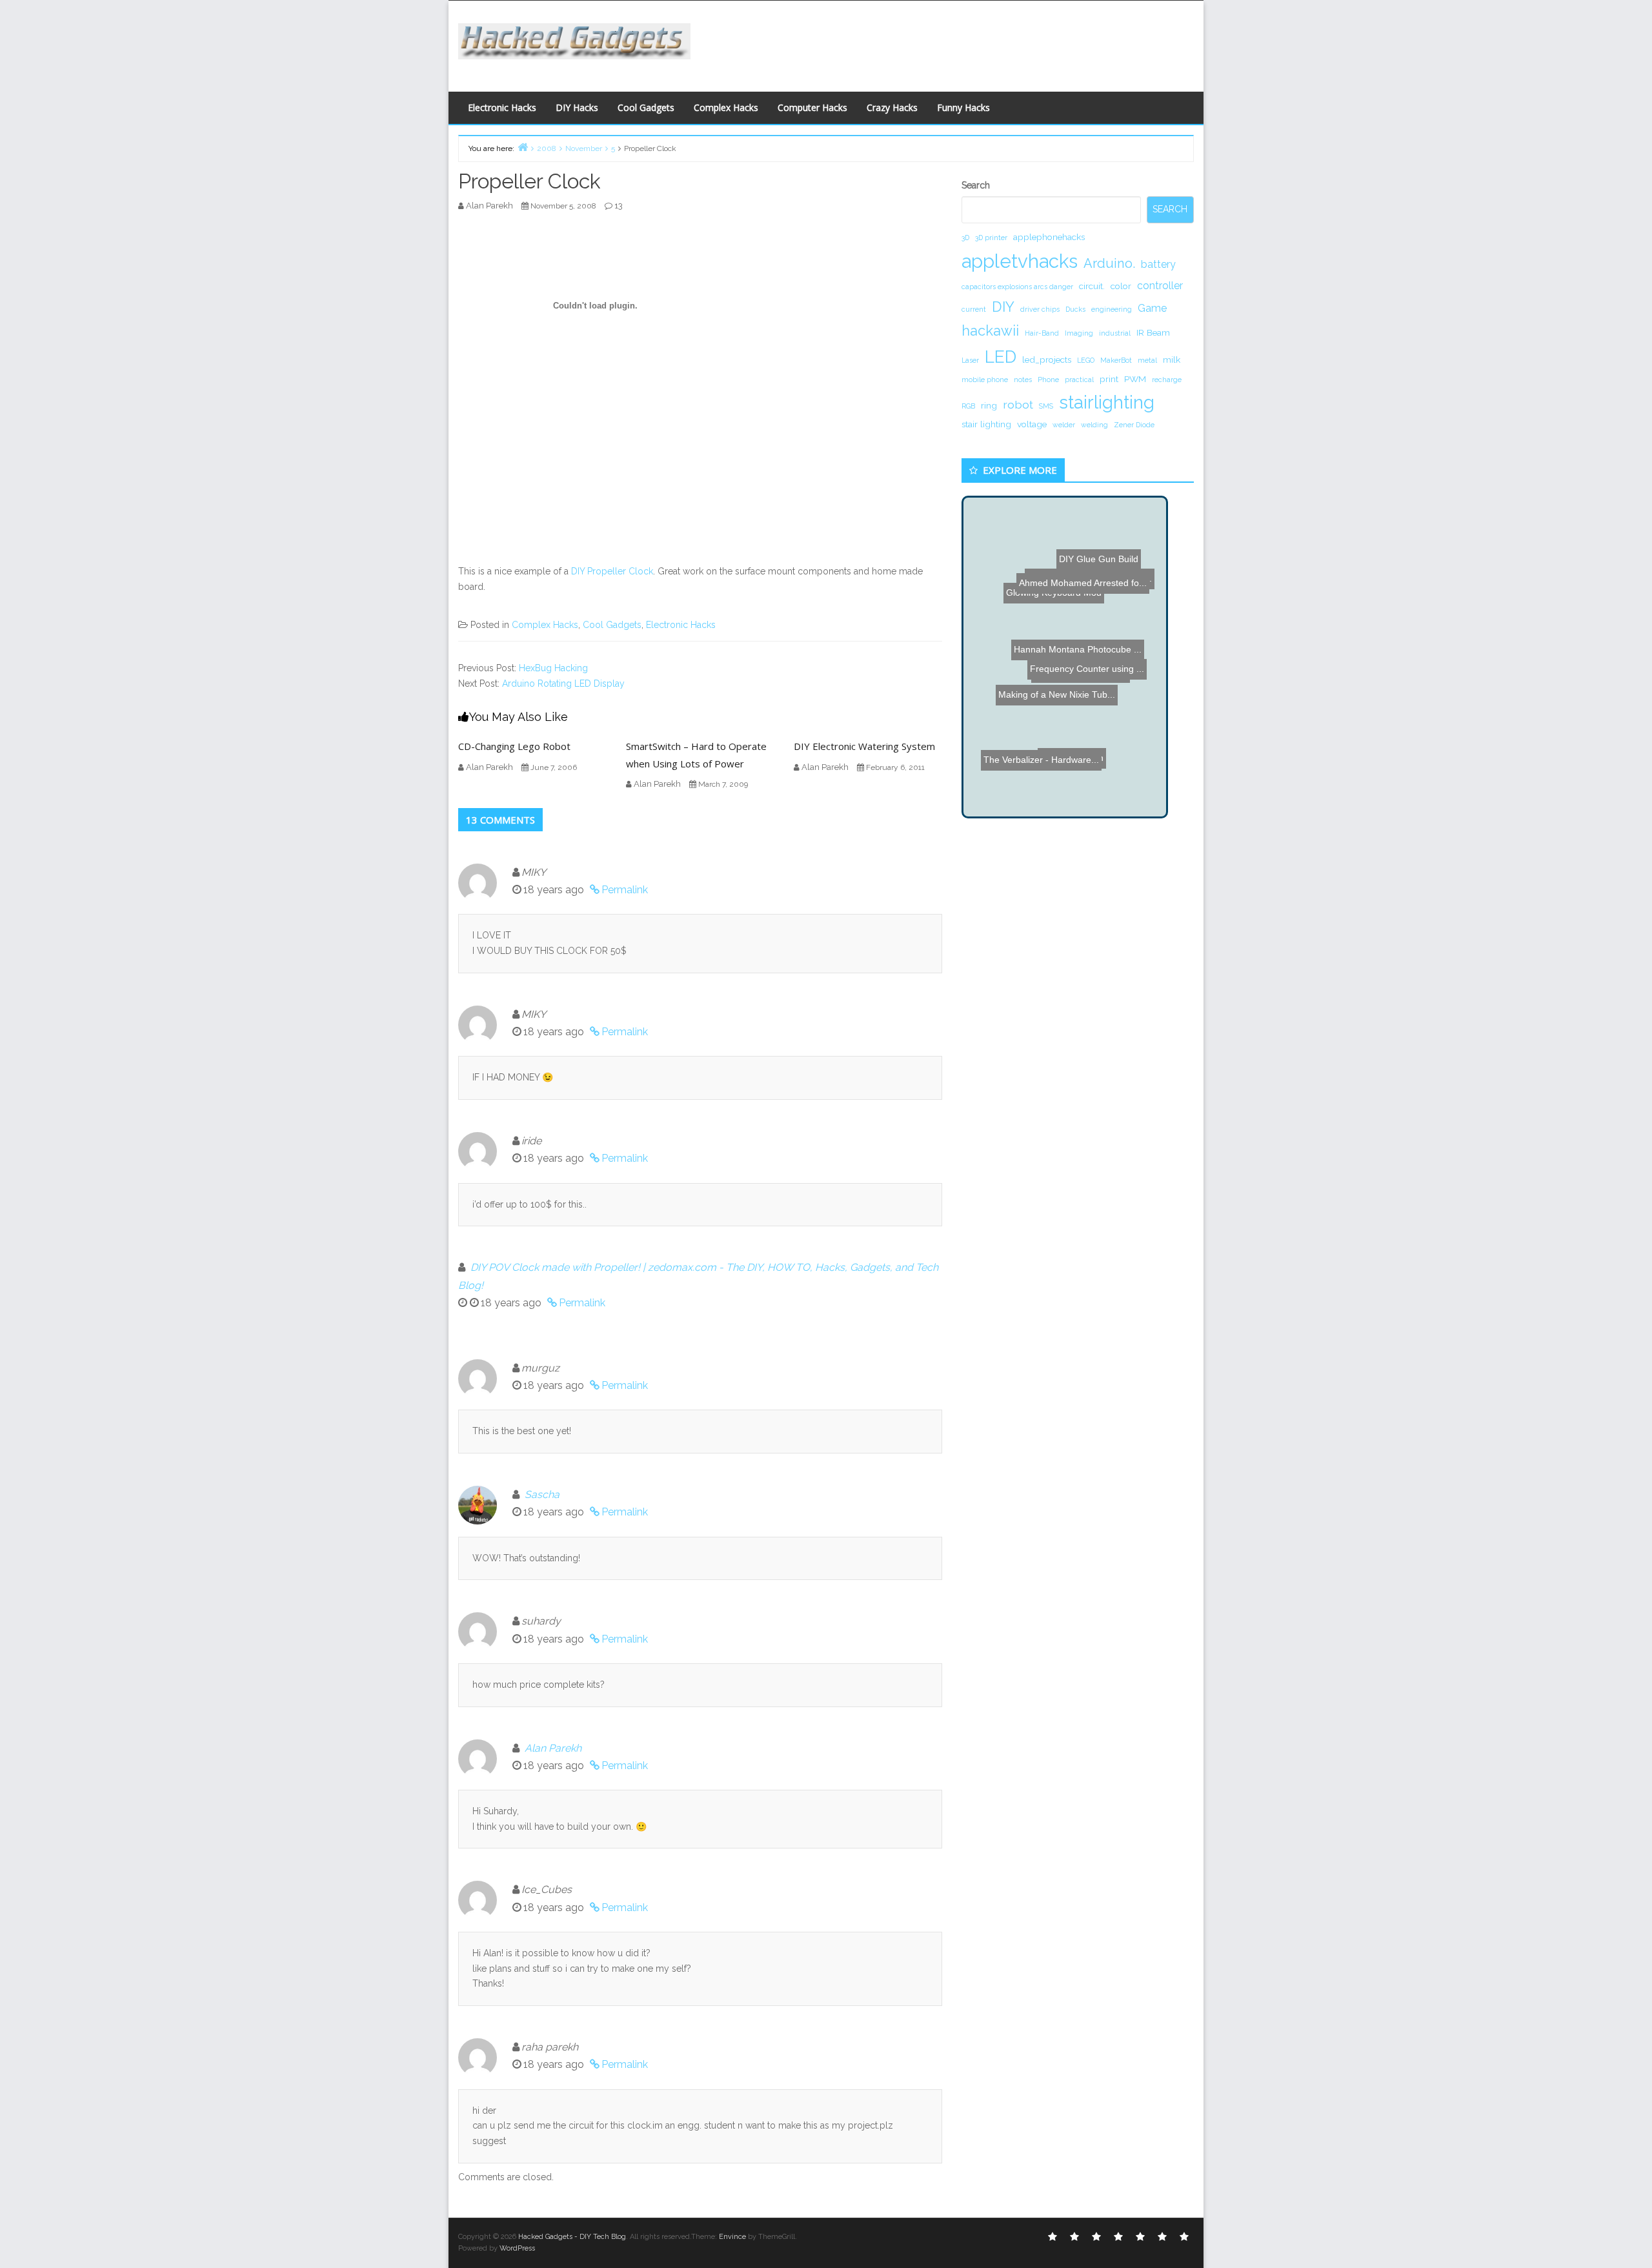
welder (1064, 425)
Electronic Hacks (502, 107)
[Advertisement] (952, 43)
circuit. (1092, 286)
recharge (1167, 380)
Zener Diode (1134, 425)
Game (1152, 308)
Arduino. (1109, 263)
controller (1160, 286)
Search (976, 185)
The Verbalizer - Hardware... (1049, 723)
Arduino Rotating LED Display (563, 683)
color (1121, 286)
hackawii (990, 330)
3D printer (991, 238)
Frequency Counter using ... (1071, 658)
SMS (1046, 406)
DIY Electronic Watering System (864, 746)
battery (1158, 264)
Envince (732, 2237)
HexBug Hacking (553, 668)
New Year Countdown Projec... (1083, 604)
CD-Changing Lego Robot (514, 746)
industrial (1115, 333)
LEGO (1086, 360)
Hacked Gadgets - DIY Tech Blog (572, 2237)
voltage (1032, 424)
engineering (1112, 309)
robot (1018, 404)
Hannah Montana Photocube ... (1070, 635)
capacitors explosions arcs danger (1017, 287)
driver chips (1040, 309)
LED (1001, 357)
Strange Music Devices (1083, 678)
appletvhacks (1020, 261)
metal (1147, 360)
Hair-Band (1042, 333)
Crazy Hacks (892, 107)
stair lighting (986, 424)
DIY (1003, 307)
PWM (1135, 379)
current (974, 309)
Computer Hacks (812, 107)
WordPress (517, 2248)
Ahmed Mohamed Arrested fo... (1087, 538)
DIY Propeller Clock (612, 571)
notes (1023, 380)
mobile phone (985, 380)
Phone (1048, 380)
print (1109, 379)
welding (1094, 425)
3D (965, 238)
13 (619, 206)
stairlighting (1107, 402)
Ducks (1075, 309)
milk (1172, 359)
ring (989, 405)
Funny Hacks (963, 107)
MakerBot (1116, 360)
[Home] (523, 147)
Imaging (1079, 333)
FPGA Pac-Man (1063, 788)
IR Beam (1153, 332)
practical (1079, 380)
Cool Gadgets (646, 107)
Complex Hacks (726, 107)
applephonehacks (1049, 237)
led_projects (1047, 359)
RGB (968, 406)
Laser (970, 360)
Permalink (625, 890)
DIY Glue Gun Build (1086, 566)
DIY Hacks (577, 107)
